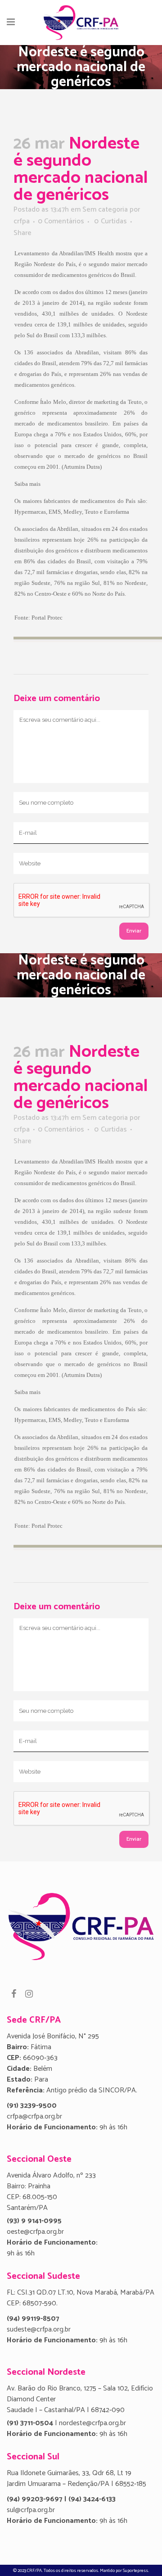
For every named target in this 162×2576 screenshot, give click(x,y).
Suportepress (135, 2571)
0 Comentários (61, 221)
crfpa (22, 221)
